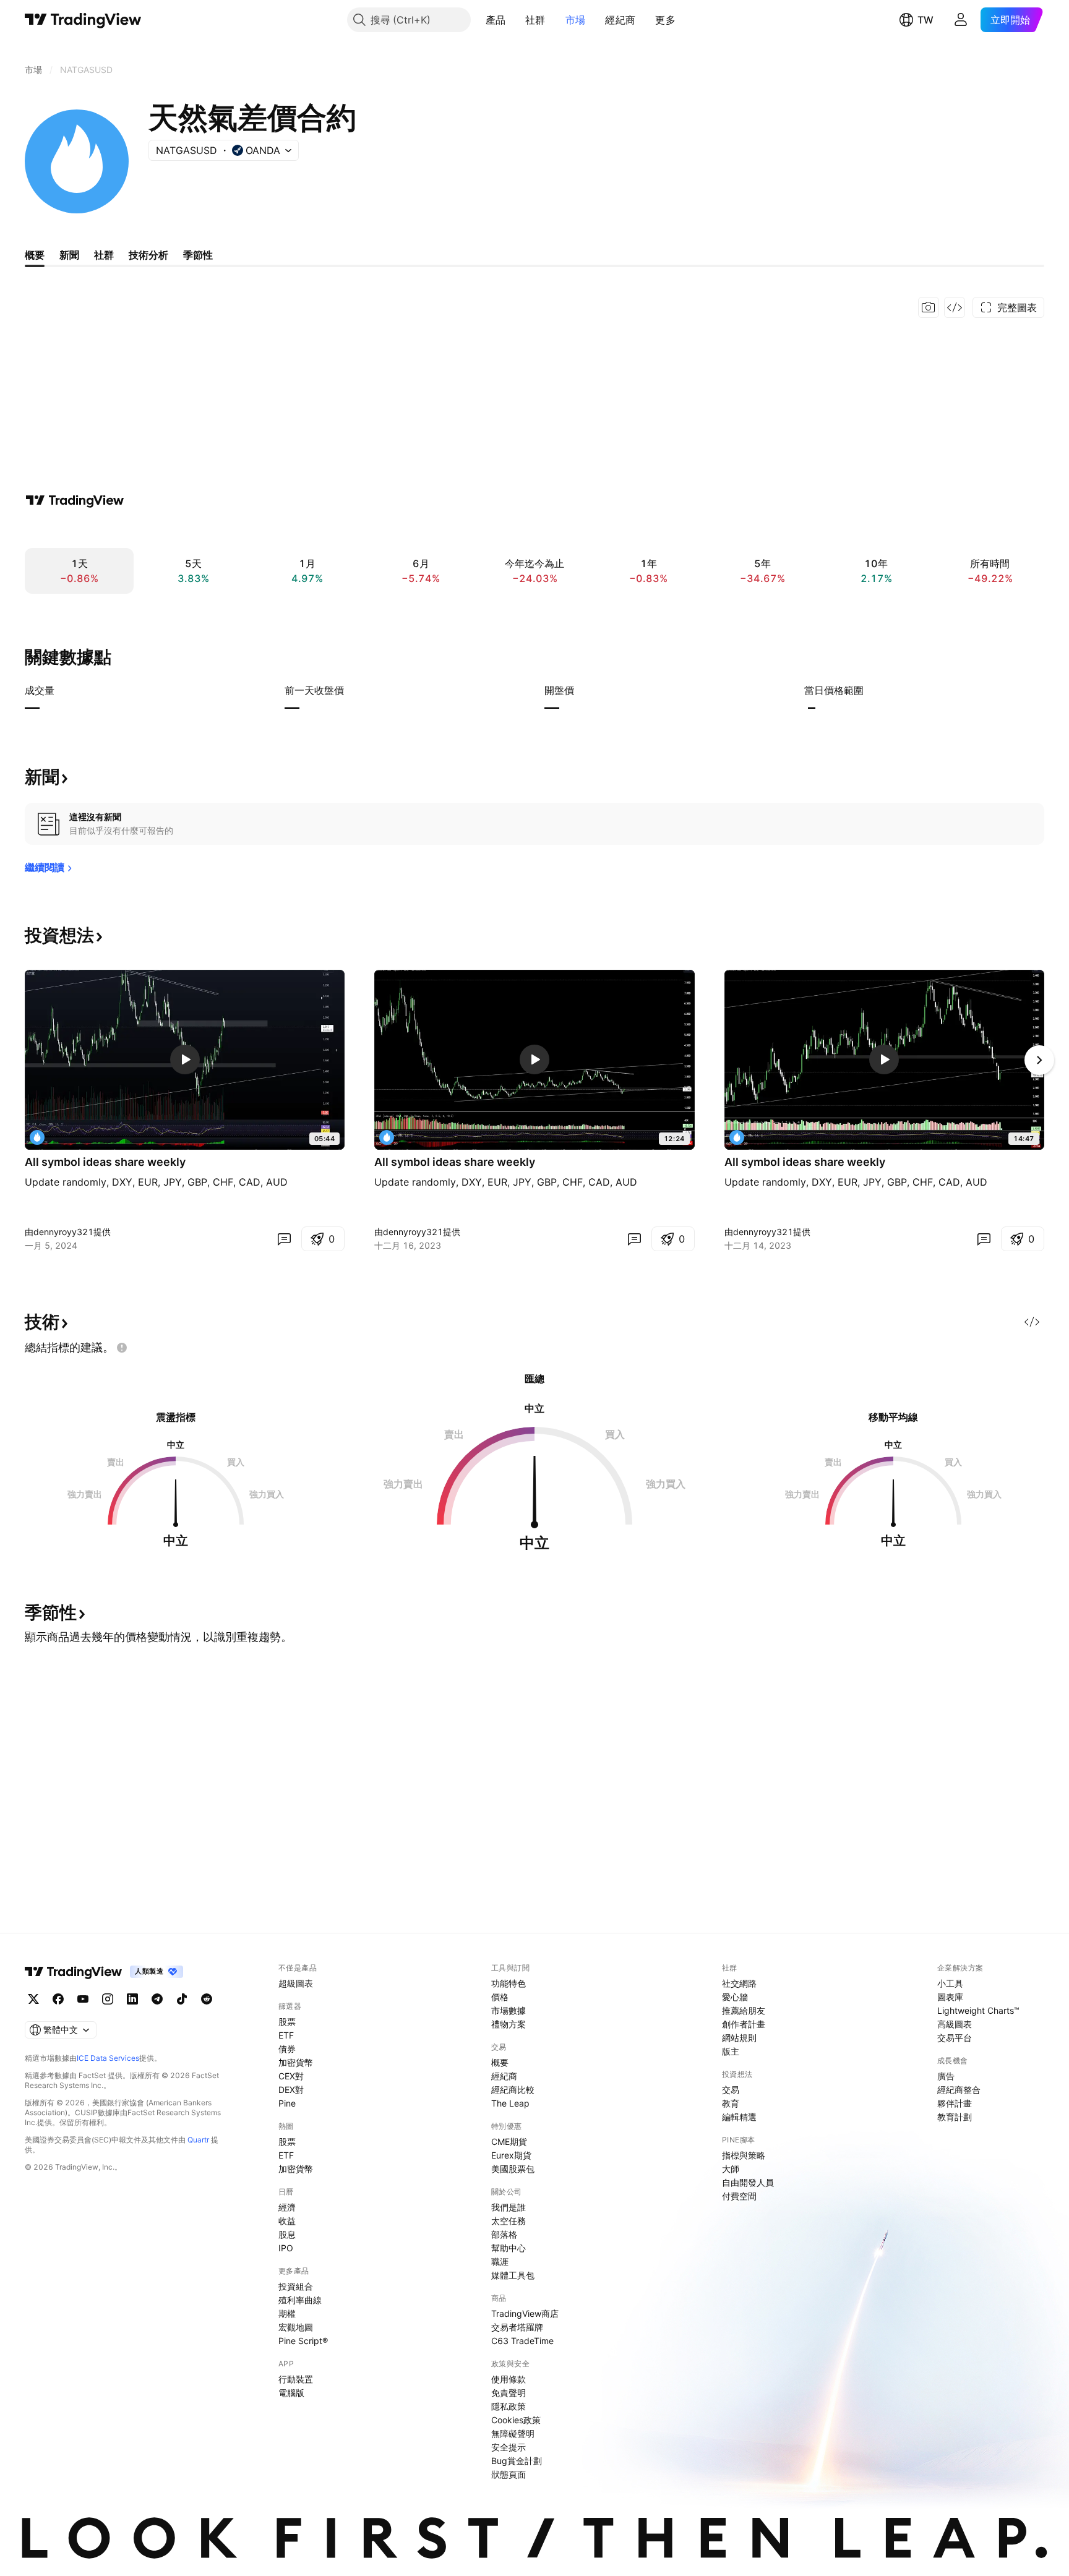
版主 (731, 2051)
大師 (731, 2169)
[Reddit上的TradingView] (207, 1999)
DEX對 (291, 2090)
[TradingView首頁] (83, 20)
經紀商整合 (959, 2090)
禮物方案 (509, 2024)
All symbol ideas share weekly (105, 1162)
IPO (286, 2248)
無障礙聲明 (513, 2433)
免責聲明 (509, 2393)
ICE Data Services (108, 2058)
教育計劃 (955, 2117)
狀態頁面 (509, 2474)
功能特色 (509, 1983)
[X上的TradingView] (33, 1999)
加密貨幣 (296, 2062)
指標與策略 (744, 2155)
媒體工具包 (513, 2275)
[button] (515, 20)
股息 (287, 2234)
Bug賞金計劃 (517, 2461)
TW (925, 20)
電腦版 (291, 2393)
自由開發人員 (748, 2182)
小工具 (950, 1983)
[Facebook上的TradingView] (58, 1999)
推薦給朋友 (744, 2010)
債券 (287, 2049)
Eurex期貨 (511, 2155)
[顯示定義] (62, 690)
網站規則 (739, 2038)
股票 (287, 2022)
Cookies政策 (516, 2420)
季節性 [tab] (198, 255)
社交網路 (739, 1983)
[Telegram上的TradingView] (157, 1999)
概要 (500, 2062)
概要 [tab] (35, 255)
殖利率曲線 (300, 2300)
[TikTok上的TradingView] (182, 1999)
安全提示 (509, 2447)
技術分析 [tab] (148, 255)
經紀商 (620, 20)
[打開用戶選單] (961, 20)
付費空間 (739, 2196)
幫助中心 (509, 2248)
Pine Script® (303, 2341)
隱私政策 (509, 2406)
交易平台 (955, 2038)
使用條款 (509, 2379)
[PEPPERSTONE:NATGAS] (37, 1137)
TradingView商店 (525, 2313)
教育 (731, 2103)
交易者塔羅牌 (517, 2327)
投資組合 (296, 2286)
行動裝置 (296, 2379)
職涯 (500, 2261)
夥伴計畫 (955, 2103)
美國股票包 (513, 2169)
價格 (500, 1997)
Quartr (198, 2140)
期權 (287, 2313)
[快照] (929, 307)
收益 (287, 2221)
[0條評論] (284, 1239)
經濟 (287, 2207)
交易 (731, 2090)
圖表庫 (950, 1997)
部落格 (504, 2234)
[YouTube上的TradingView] (83, 1999)
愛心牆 (735, 1997)
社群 (535, 20)
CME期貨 (509, 2142)
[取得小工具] (955, 307)
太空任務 (509, 2221)
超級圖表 (296, 1983)
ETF (286, 2035)
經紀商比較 (513, 2090)
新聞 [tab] (69, 255)
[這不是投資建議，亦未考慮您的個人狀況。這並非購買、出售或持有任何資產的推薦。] (122, 1348)
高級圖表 (955, 2024)
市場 (576, 20)
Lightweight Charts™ (978, 2010)
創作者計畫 (744, 2024)
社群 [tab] (104, 255)
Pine (287, 2103)
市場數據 (509, 2010)
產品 (496, 20)
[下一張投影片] (1039, 1060)
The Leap (510, 2103)
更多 (665, 20)
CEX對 (291, 2076)
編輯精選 (739, 2117)
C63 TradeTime (522, 2341)
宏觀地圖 (296, 2327)
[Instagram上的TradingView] (108, 1999)
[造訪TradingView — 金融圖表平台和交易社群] (75, 500)
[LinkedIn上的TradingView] (132, 1999)
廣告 (946, 2076)
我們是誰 (509, 2207)
